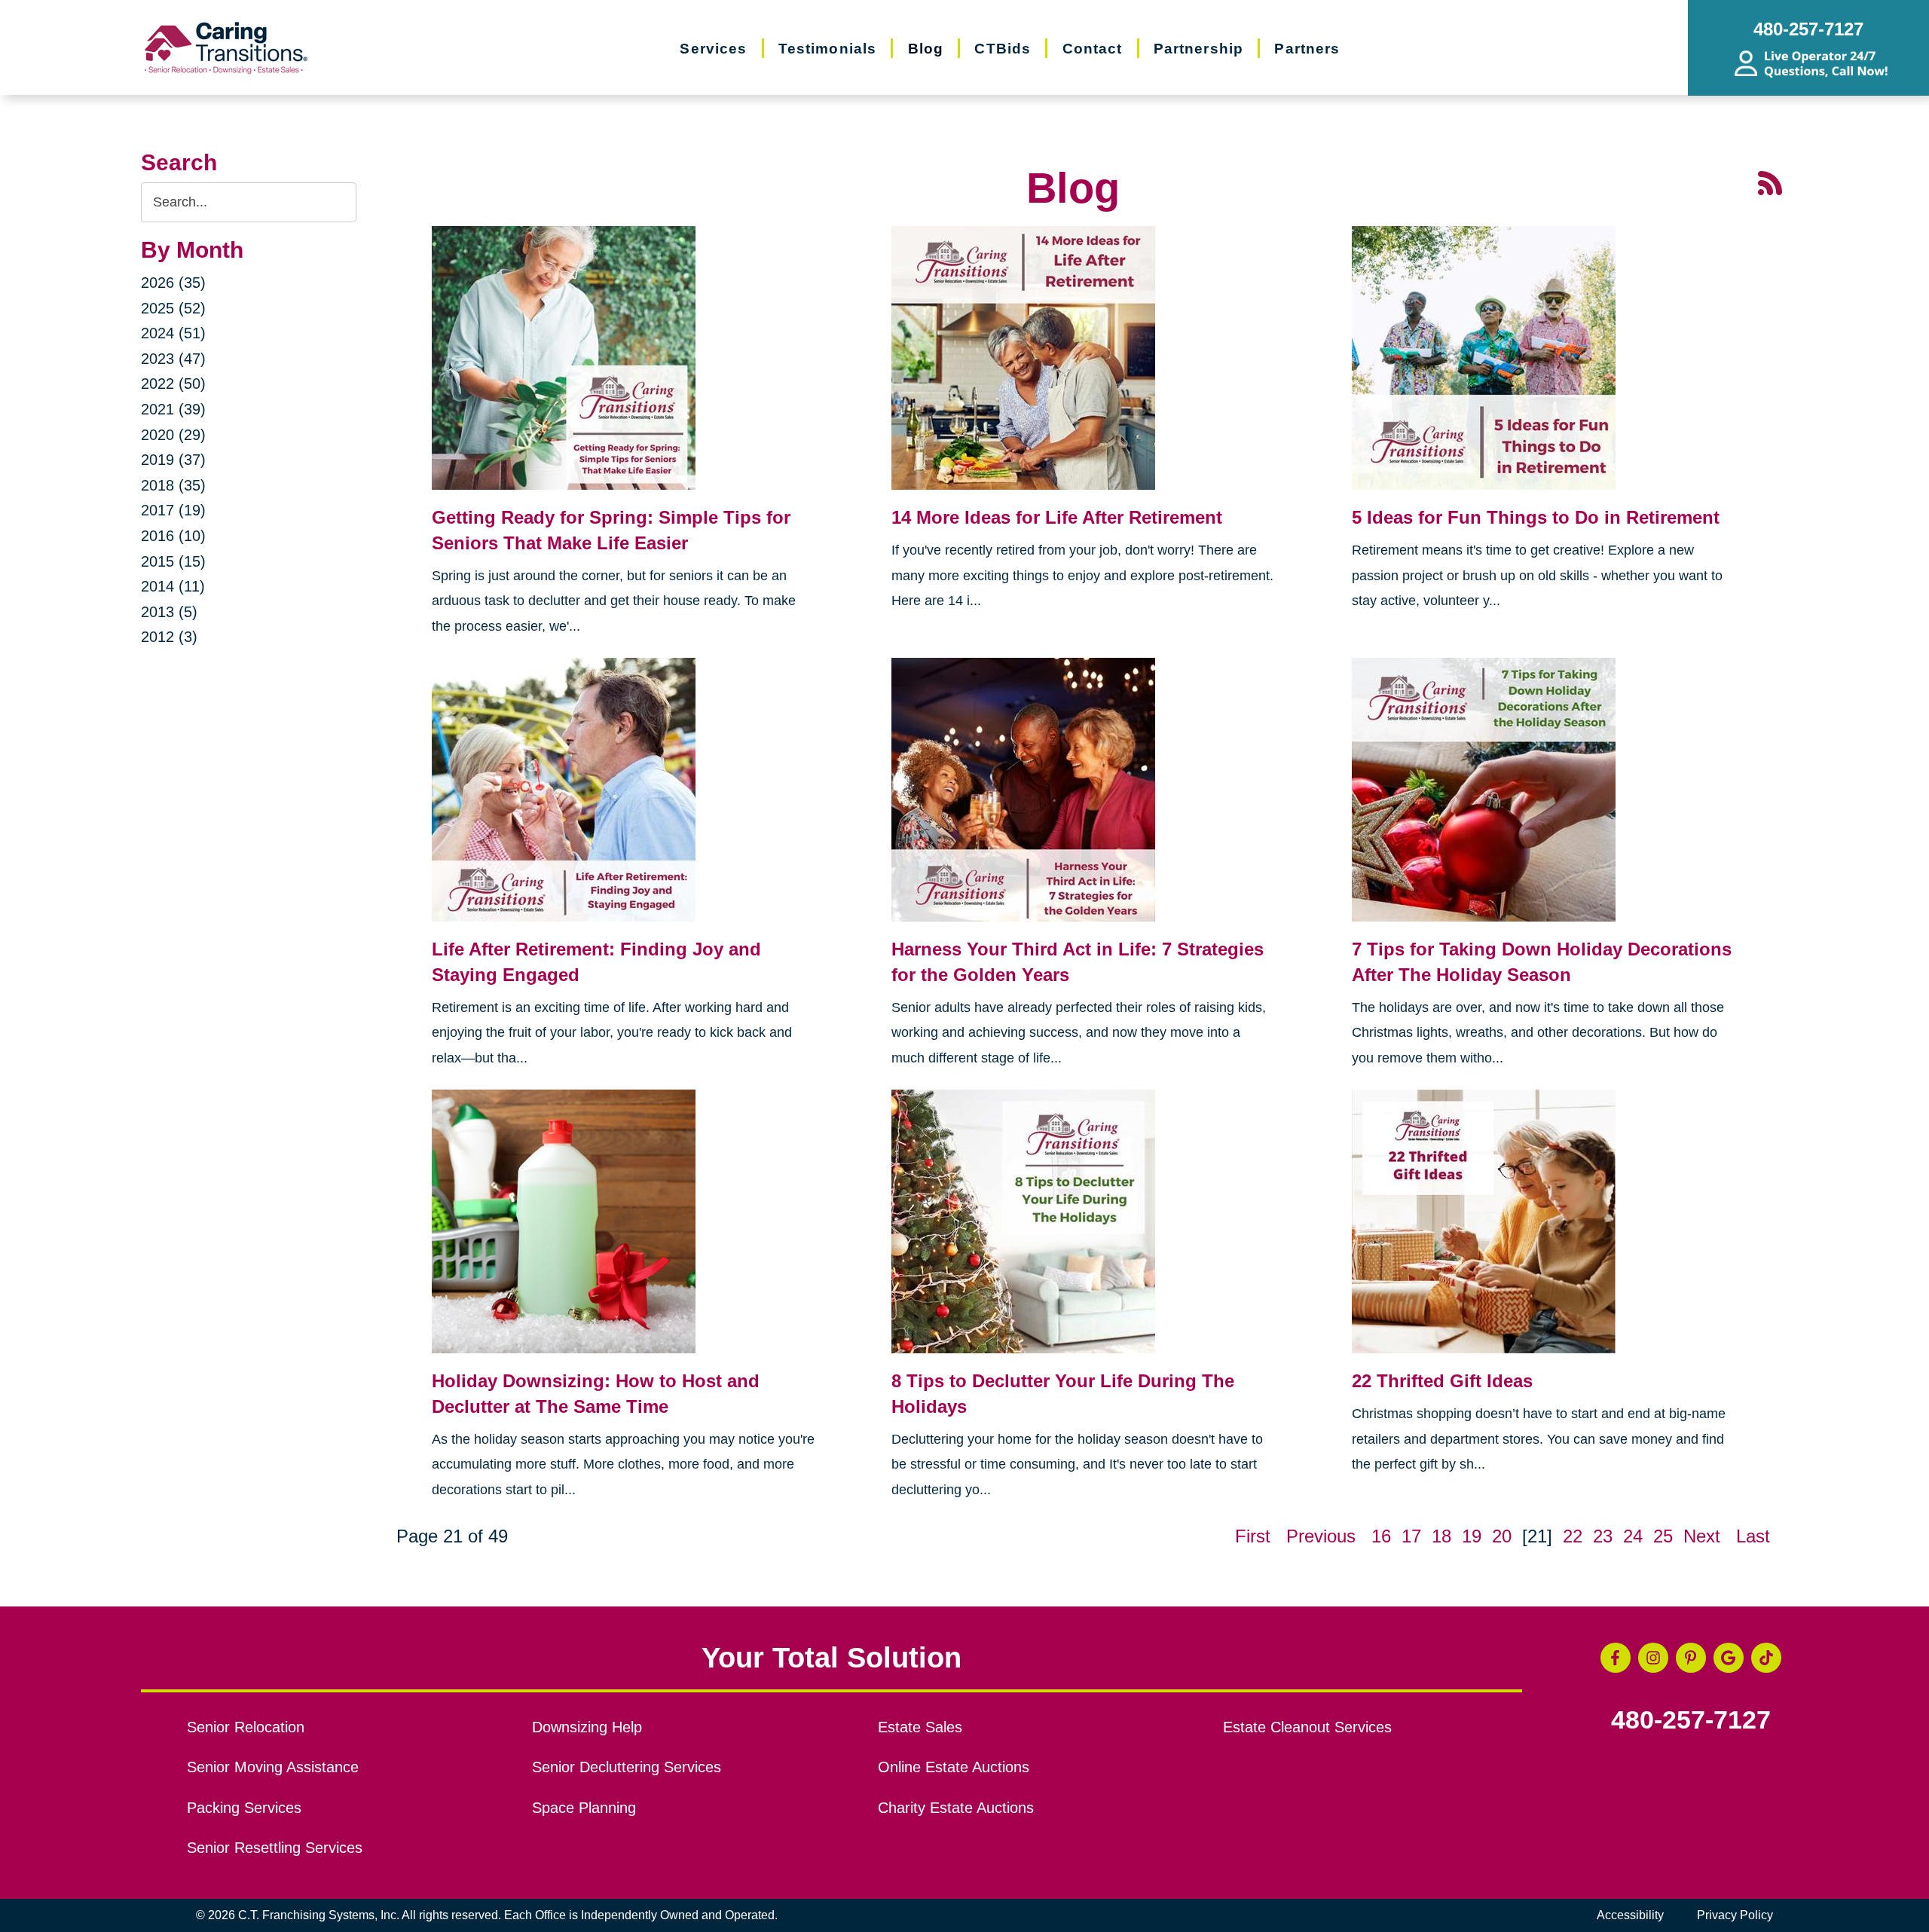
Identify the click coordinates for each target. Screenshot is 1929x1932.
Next (1702, 1536)
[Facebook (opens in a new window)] (1616, 1658)
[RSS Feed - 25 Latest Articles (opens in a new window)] (1770, 181)
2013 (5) (169, 612)
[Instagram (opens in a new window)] (1653, 1658)
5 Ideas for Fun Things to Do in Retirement (1536, 517)
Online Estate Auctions (954, 1767)
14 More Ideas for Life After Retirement (1057, 517)
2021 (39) (173, 409)
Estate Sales (920, 1727)
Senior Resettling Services (275, 1848)
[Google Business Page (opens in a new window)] (1729, 1658)
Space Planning (584, 1808)
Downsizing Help (587, 1727)
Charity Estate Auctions (956, 1808)
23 (1603, 1536)
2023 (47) (173, 359)
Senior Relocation (246, 1727)
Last (1753, 1536)
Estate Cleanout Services (1307, 1727)
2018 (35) (173, 485)
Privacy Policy (1735, 1915)
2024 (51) (173, 333)
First (1253, 1536)
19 (1472, 1536)
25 (1663, 1536)
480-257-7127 (1691, 1720)
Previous (1321, 1536)
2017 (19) (173, 510)
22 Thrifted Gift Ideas (1442, 1381)
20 (1502, 1536)
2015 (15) (173, 561)
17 (1411, 1536)
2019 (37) (173, 460)
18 (1441, 1536)
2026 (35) (173, 283)
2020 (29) (173, 435)
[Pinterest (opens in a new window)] (1691, 1658)
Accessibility (1630, 1915)
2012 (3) (169, 637)
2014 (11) (173, 586)
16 (1381, 1536)
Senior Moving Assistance (273, 1767)
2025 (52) (173, 308)
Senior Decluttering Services (627, 1767)
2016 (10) (173, 536)
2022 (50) (173, 384)
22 (1573, 1536)
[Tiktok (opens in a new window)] (1766, 1658)
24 (1633, 1536)
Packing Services (244, 1808)
